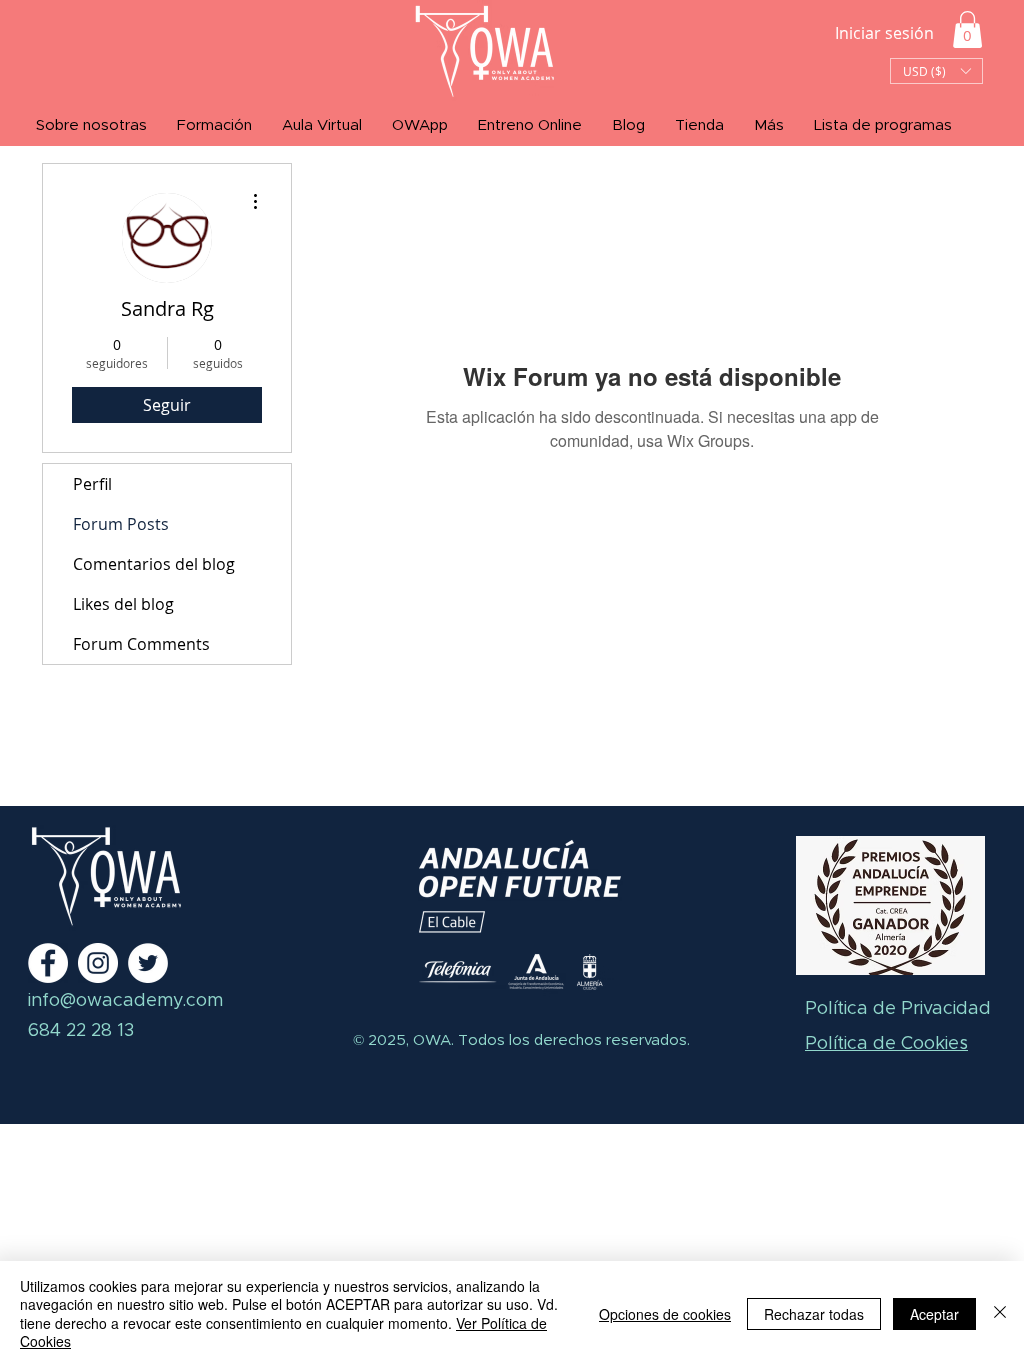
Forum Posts (121, 524)
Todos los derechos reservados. (572, 1040)
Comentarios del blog (154, 564)
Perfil (92, 484)
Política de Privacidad (898, 1009)
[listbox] (936, 71)
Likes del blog (123, 604)
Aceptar (934, 1314)
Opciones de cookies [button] (665, 1314)
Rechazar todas (814, 1314)
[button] (967, 29)
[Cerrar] (1000, 1313)
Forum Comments (141, 644)
